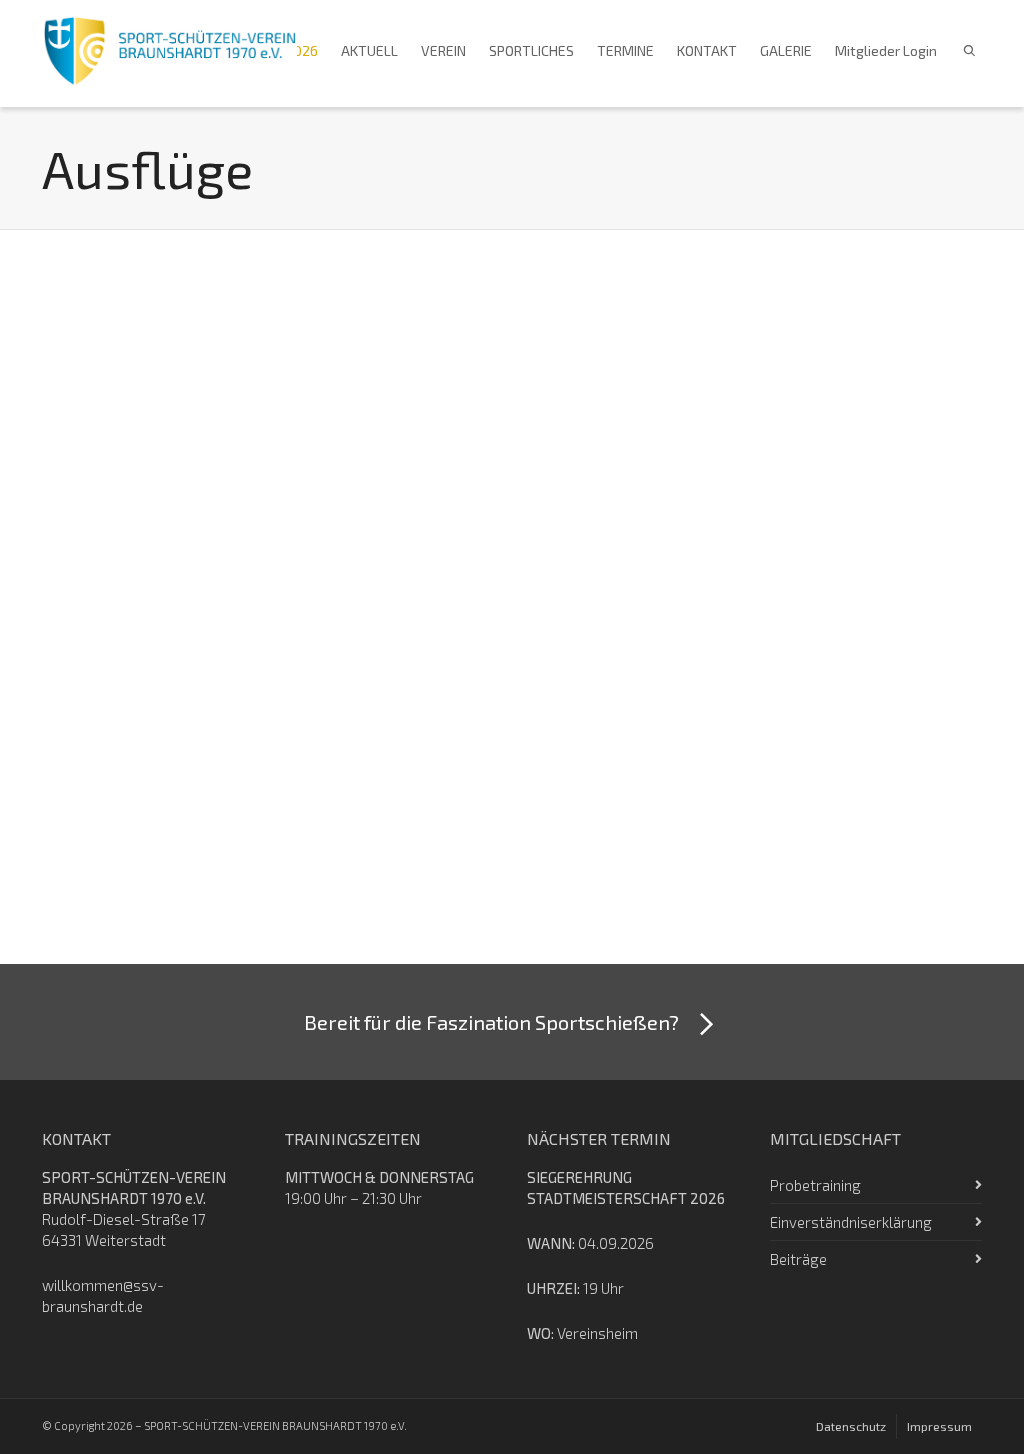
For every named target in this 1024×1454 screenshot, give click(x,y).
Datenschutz (851, 1426)
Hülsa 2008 (111, 773)
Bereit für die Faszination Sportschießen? (491, 1022)
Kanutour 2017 (369, 476)
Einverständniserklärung (851, 1222)
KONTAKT (707, 50)
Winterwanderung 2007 (388, 785)
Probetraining (815, 1185)
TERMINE (625, 50)
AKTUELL (369, 50)
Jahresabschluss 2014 (866, 488)
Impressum (939, 1426)
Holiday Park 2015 (627, 476)
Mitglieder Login (886, 50)
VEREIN (443, 50)
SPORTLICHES (531, 50)
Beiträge (798, 1259)
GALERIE (786, 50)
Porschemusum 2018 (133, 488)
